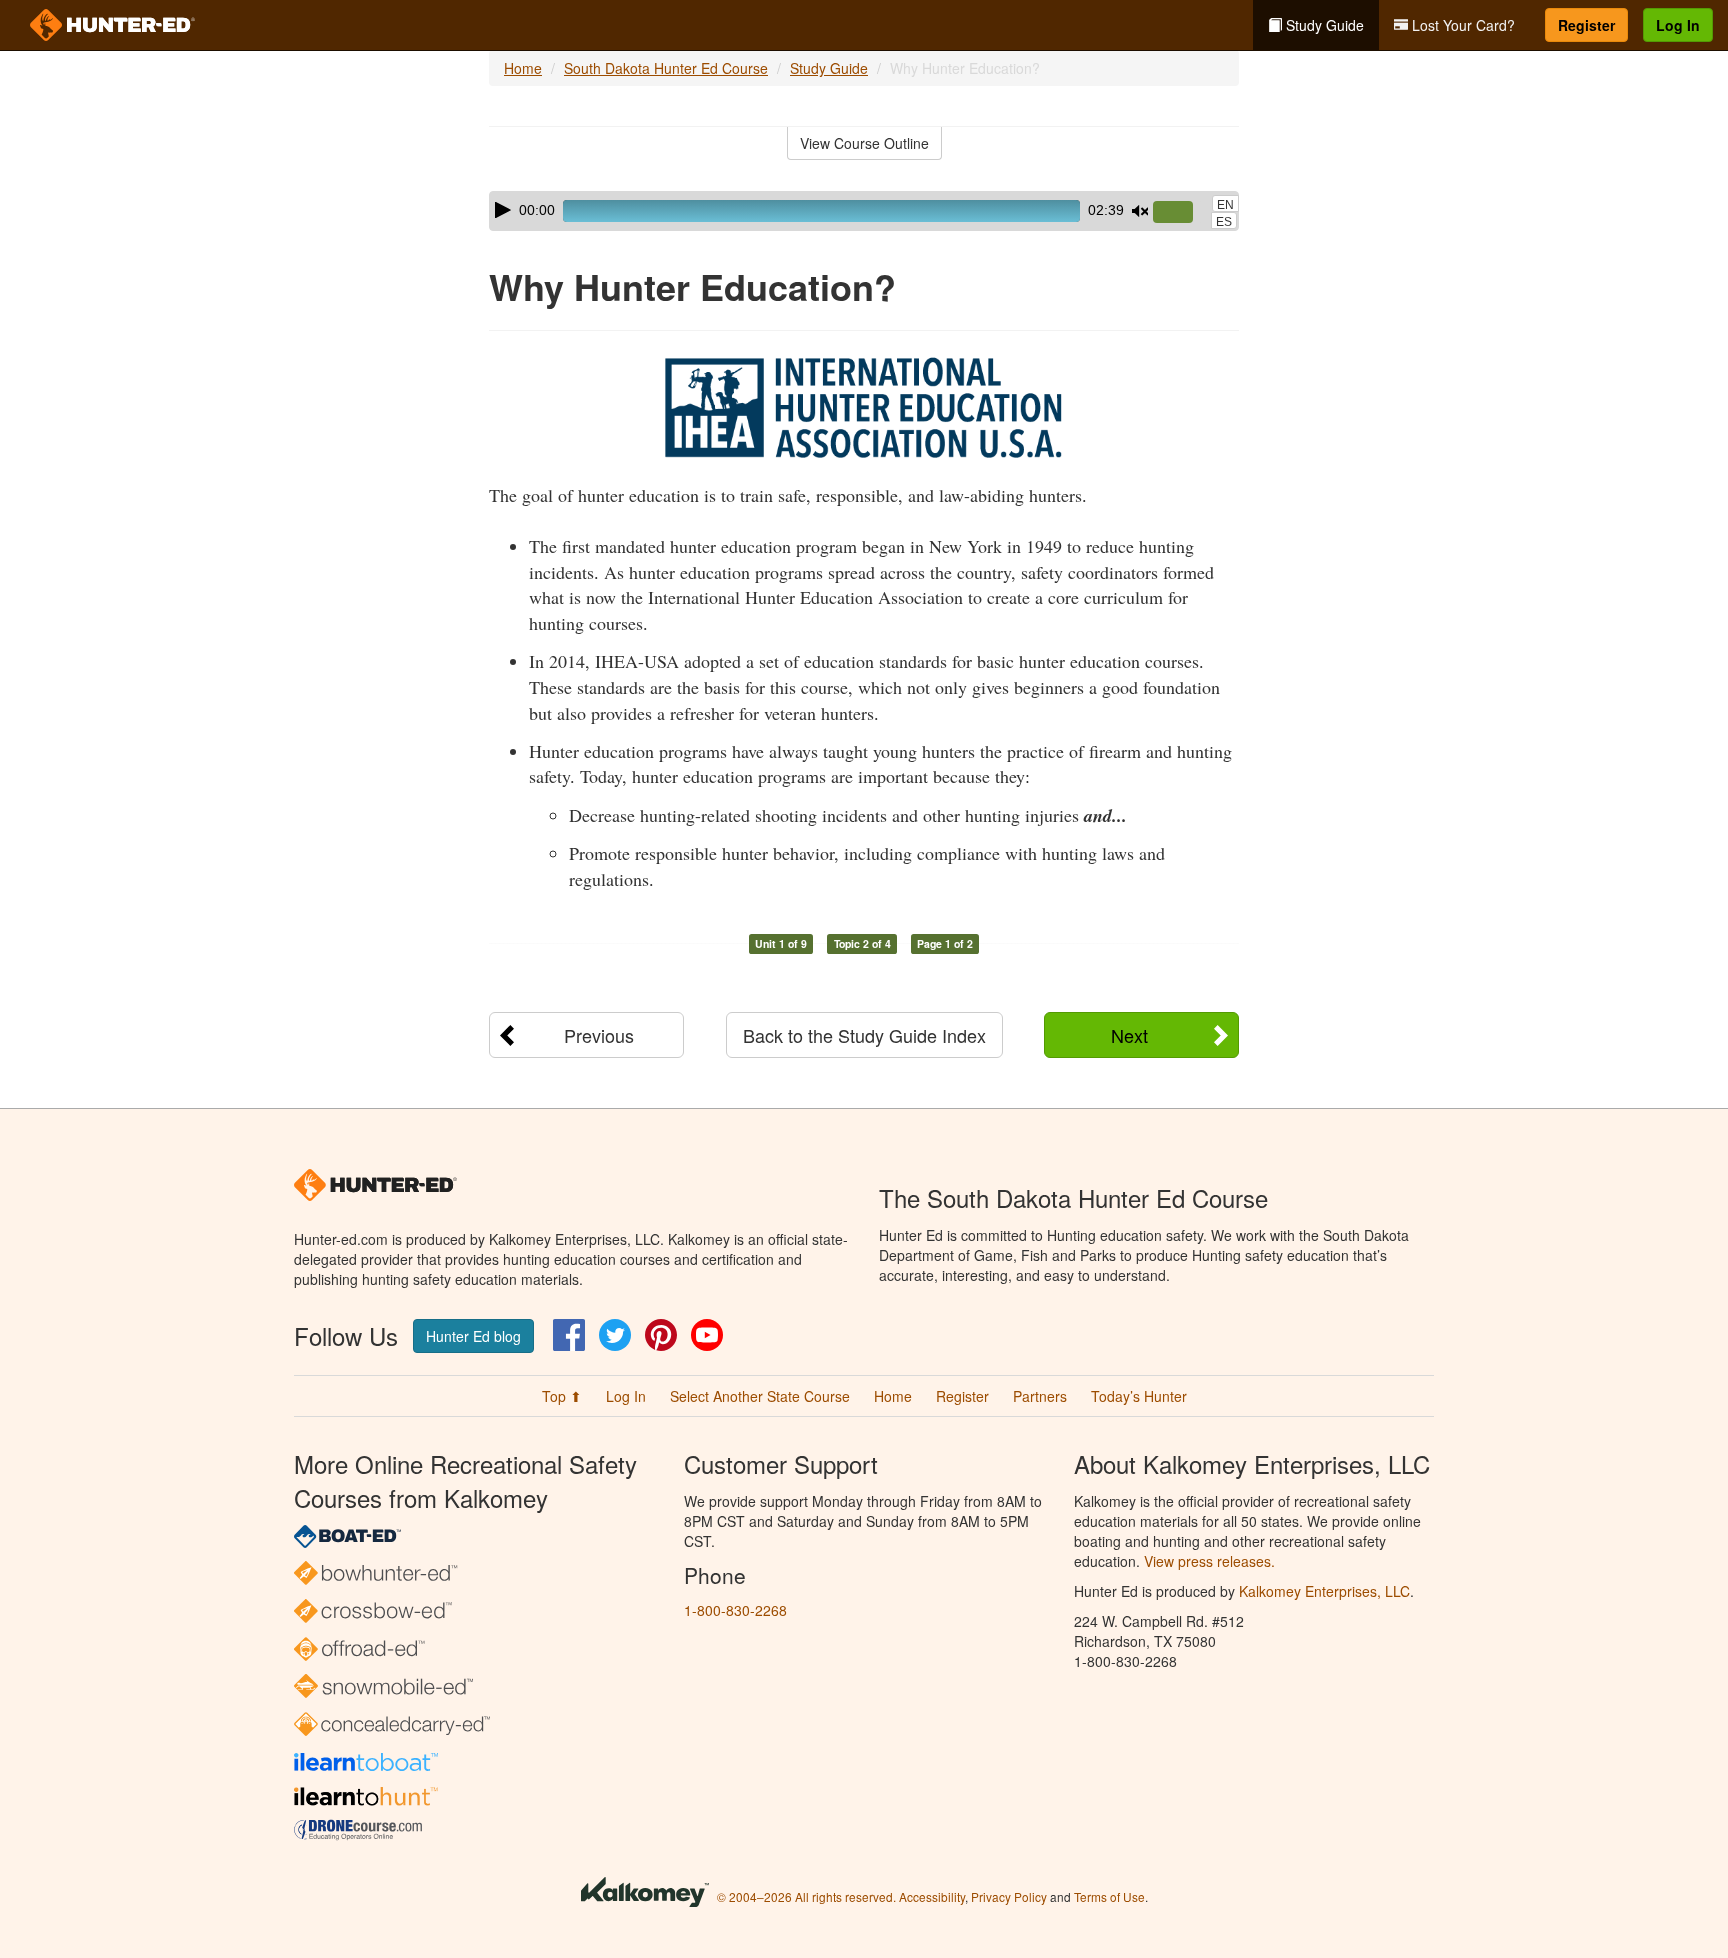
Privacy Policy (1009, 1896)
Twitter (615, 1335)
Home (523, 68)
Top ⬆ (562, 1396)
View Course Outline (864, 143)
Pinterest (661, 1335)
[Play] (503, 210)
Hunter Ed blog (473, 1336)
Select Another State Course (760, 1396)
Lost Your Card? (1461, 25)
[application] (864, 211)
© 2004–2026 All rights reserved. (806, 1896)
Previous (599, 1035)
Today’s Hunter (1139, 1396)
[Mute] (1140, 211)
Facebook (569, 1335)
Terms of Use (1109, 1896)
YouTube (707, 1335)
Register (1586, 25)
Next (1129, 1035)
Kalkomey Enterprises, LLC (1324, 1591)
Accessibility (932, 1896)
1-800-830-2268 (735, 1610)
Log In (1678, 25)
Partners (1040, 1396)
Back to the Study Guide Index (864, 1035)
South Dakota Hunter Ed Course (666, 68)
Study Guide (1323, 25)
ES (1224, 222)
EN (1225, 205)
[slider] (1181, 213)
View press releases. (1209, 1561)
